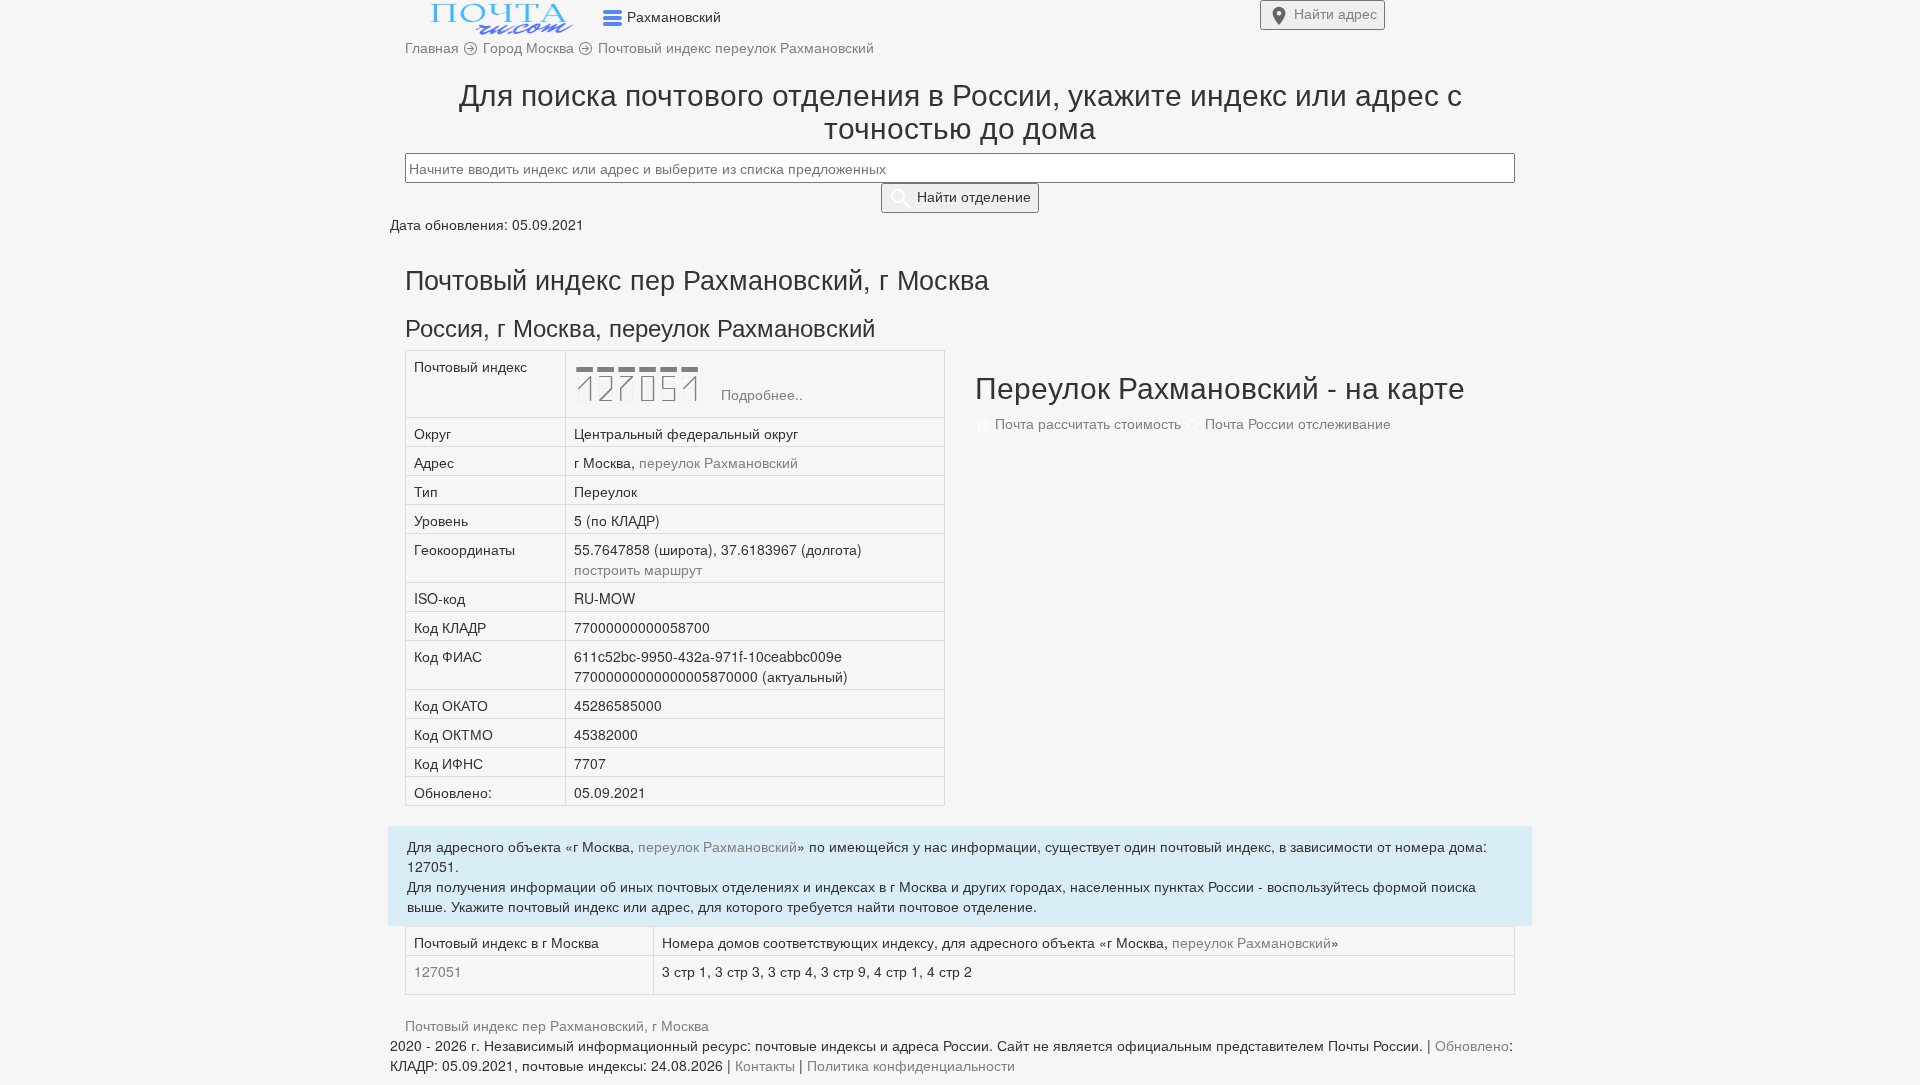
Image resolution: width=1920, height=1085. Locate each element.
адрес (1335, 13)
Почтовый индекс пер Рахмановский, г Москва (557, 1025)
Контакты (765, 1065)
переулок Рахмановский (718, 462)
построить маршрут (638, 569)
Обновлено (1472, 1045)
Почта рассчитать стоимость (1086, 423)
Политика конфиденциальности (911, 1065)
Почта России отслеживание (1296, 423)
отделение (974, 196)
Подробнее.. (762, 394)
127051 (438, 971)
